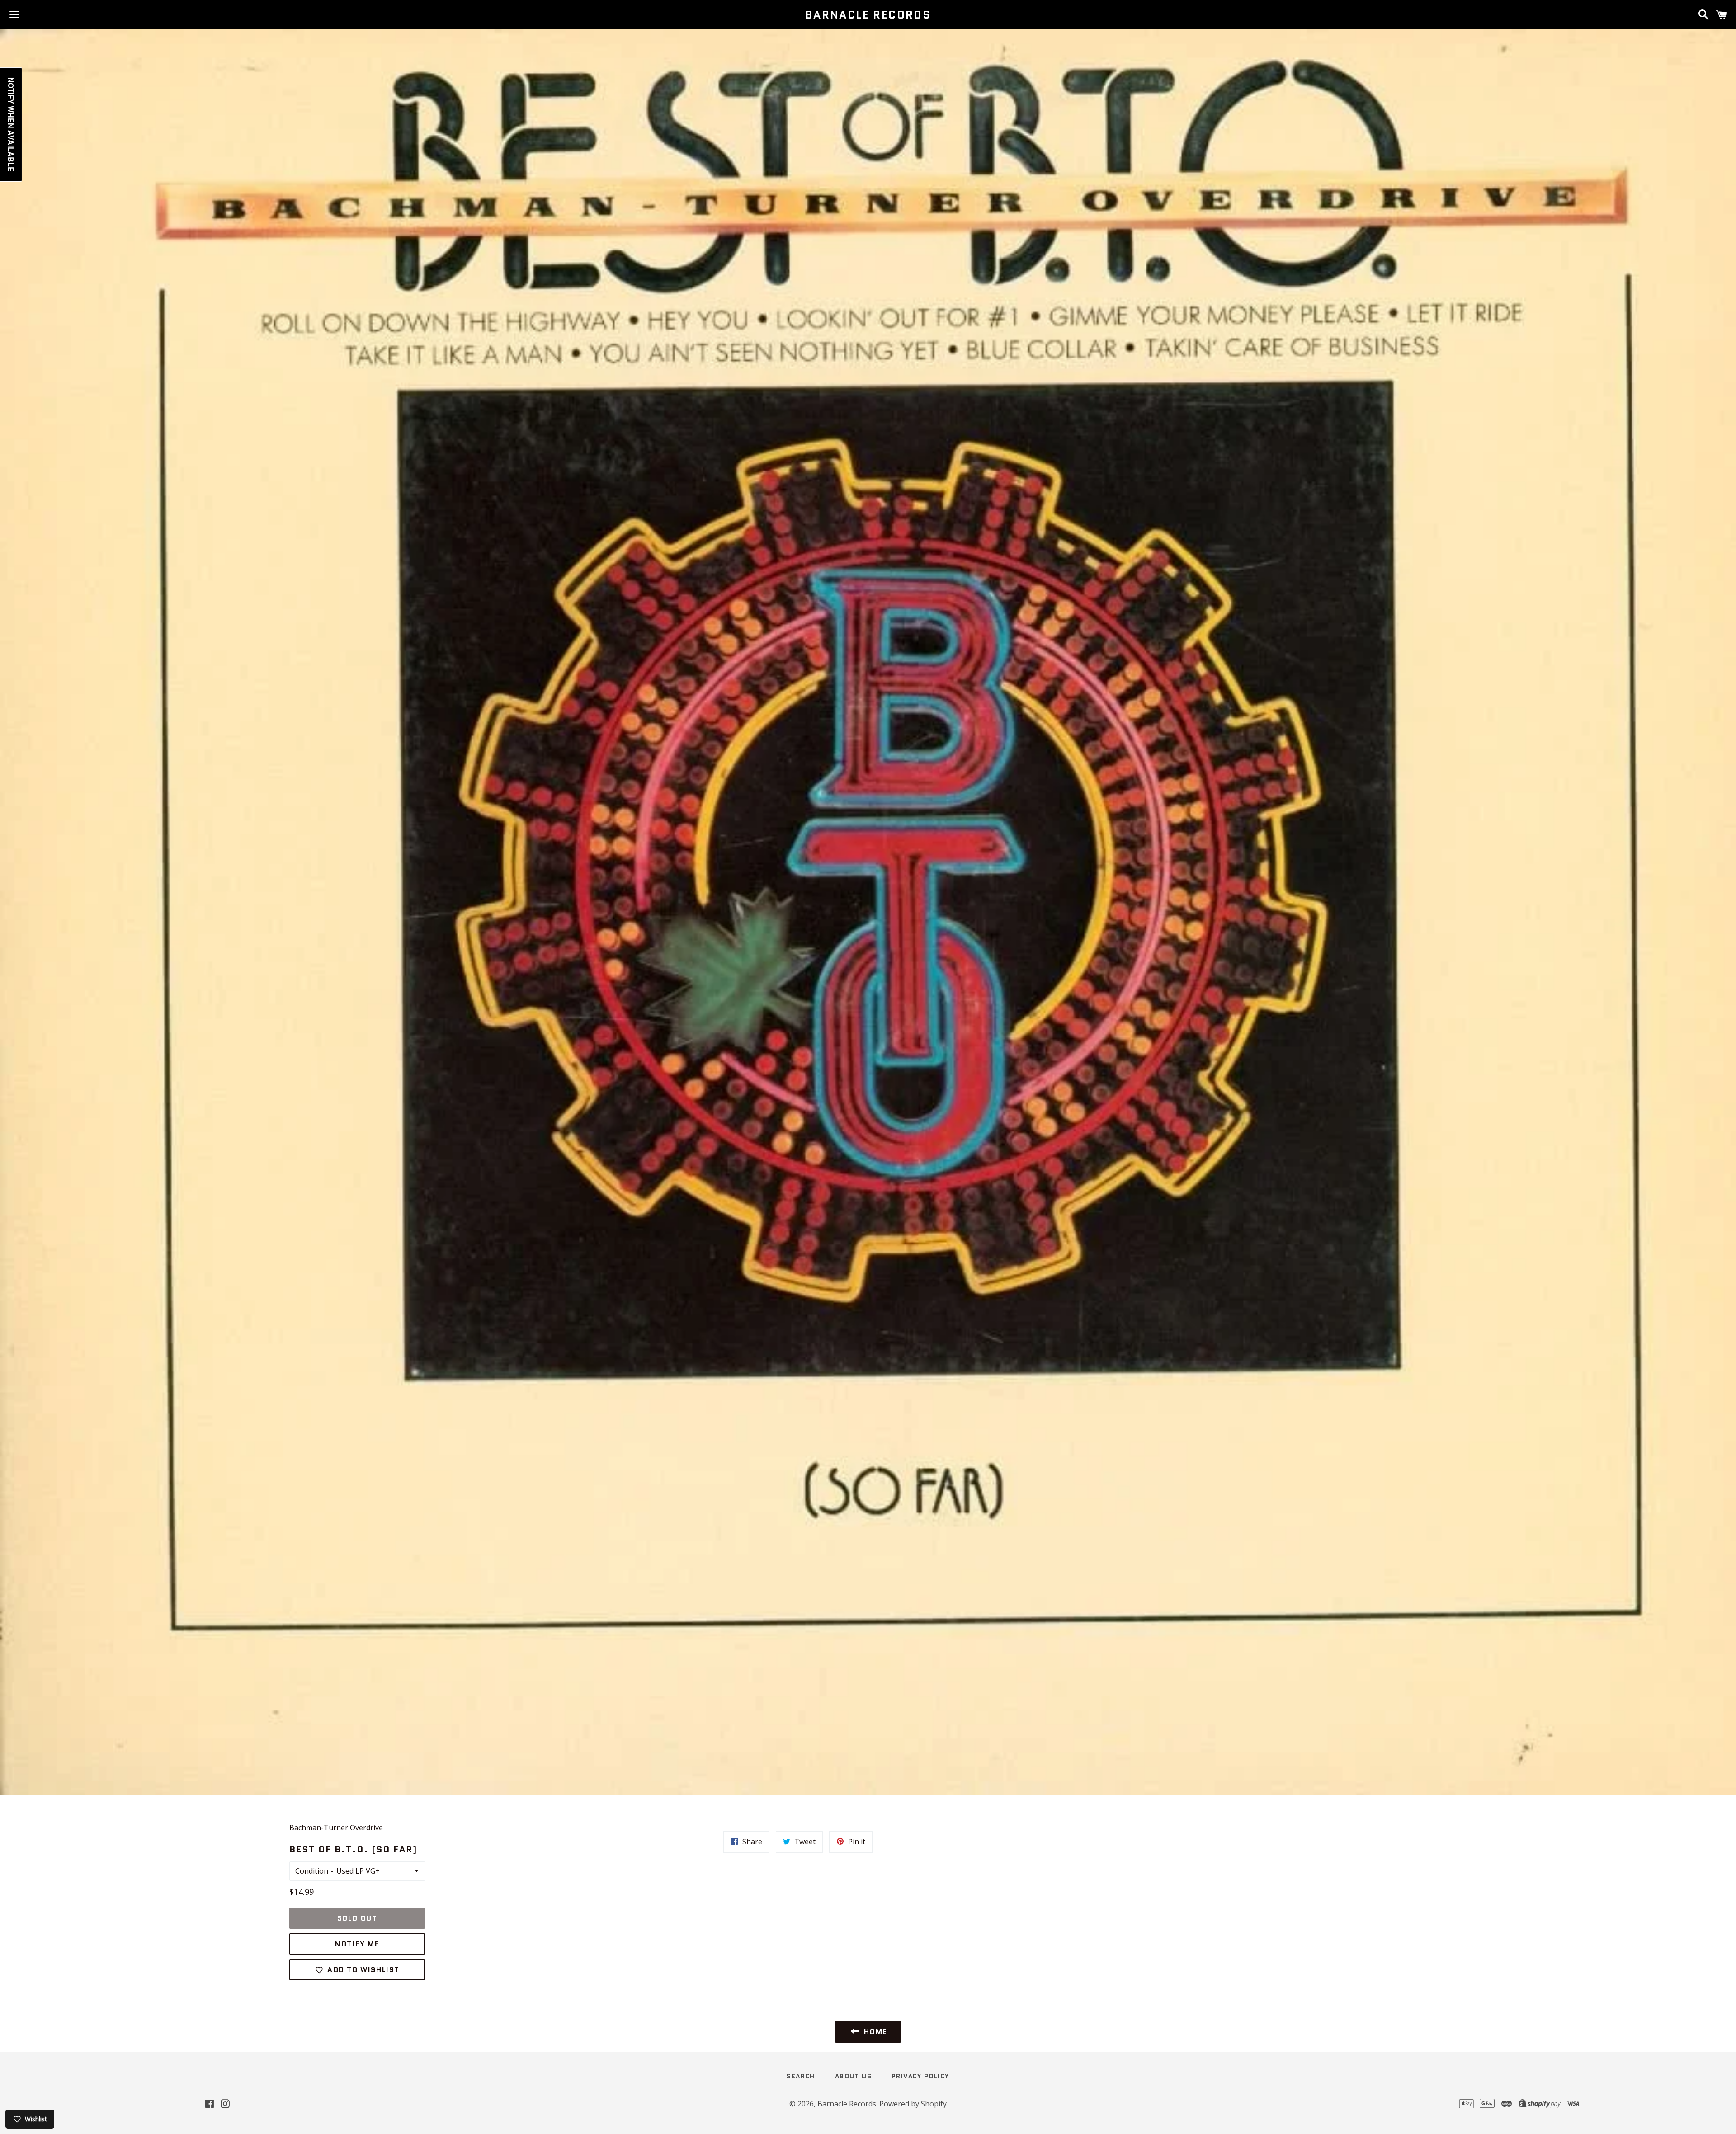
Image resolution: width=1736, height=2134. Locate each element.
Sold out (357, 1918)
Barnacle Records (868, 15)
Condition (312, 1871)
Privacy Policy (920, 2076)
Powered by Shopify (913, 2104)
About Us (853, 2076)
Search (801, 2076)
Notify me (357, 1944)
